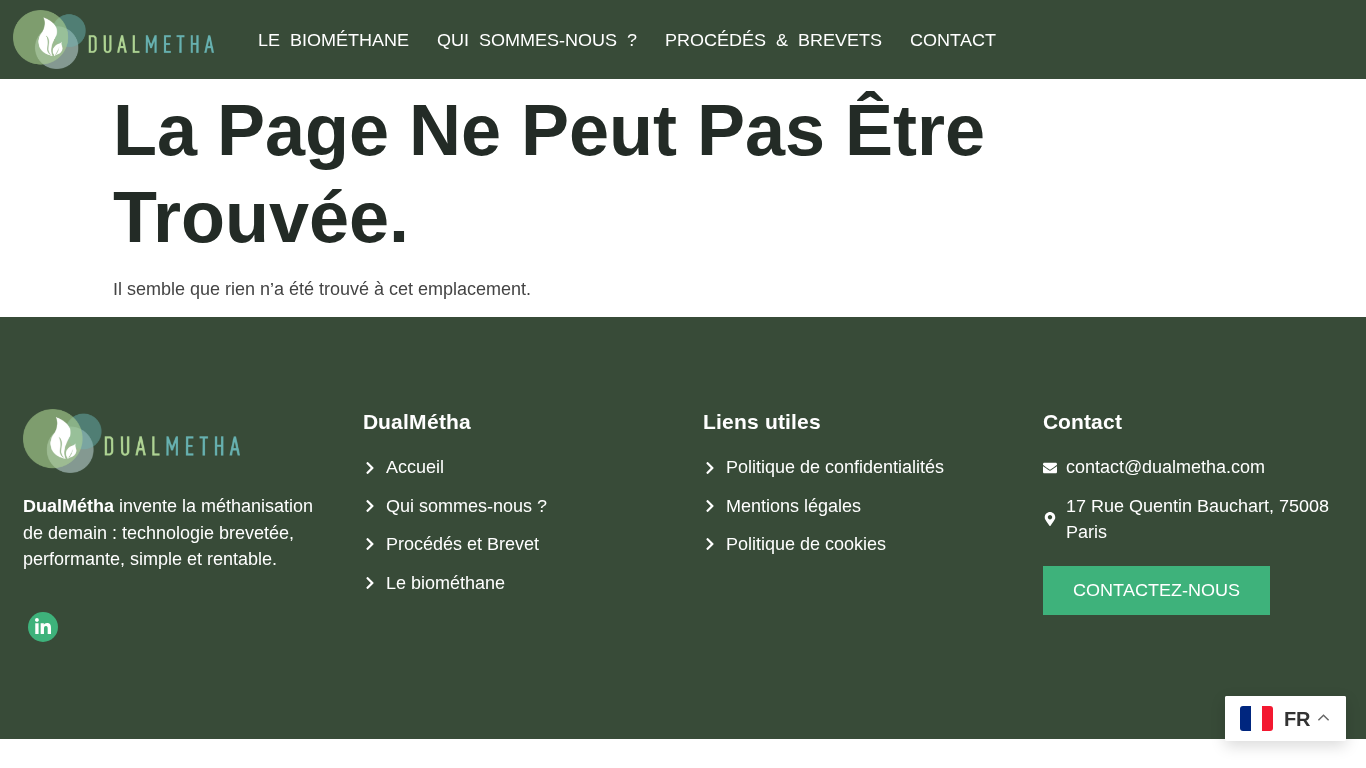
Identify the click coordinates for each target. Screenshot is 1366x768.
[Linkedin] (43, 627)
